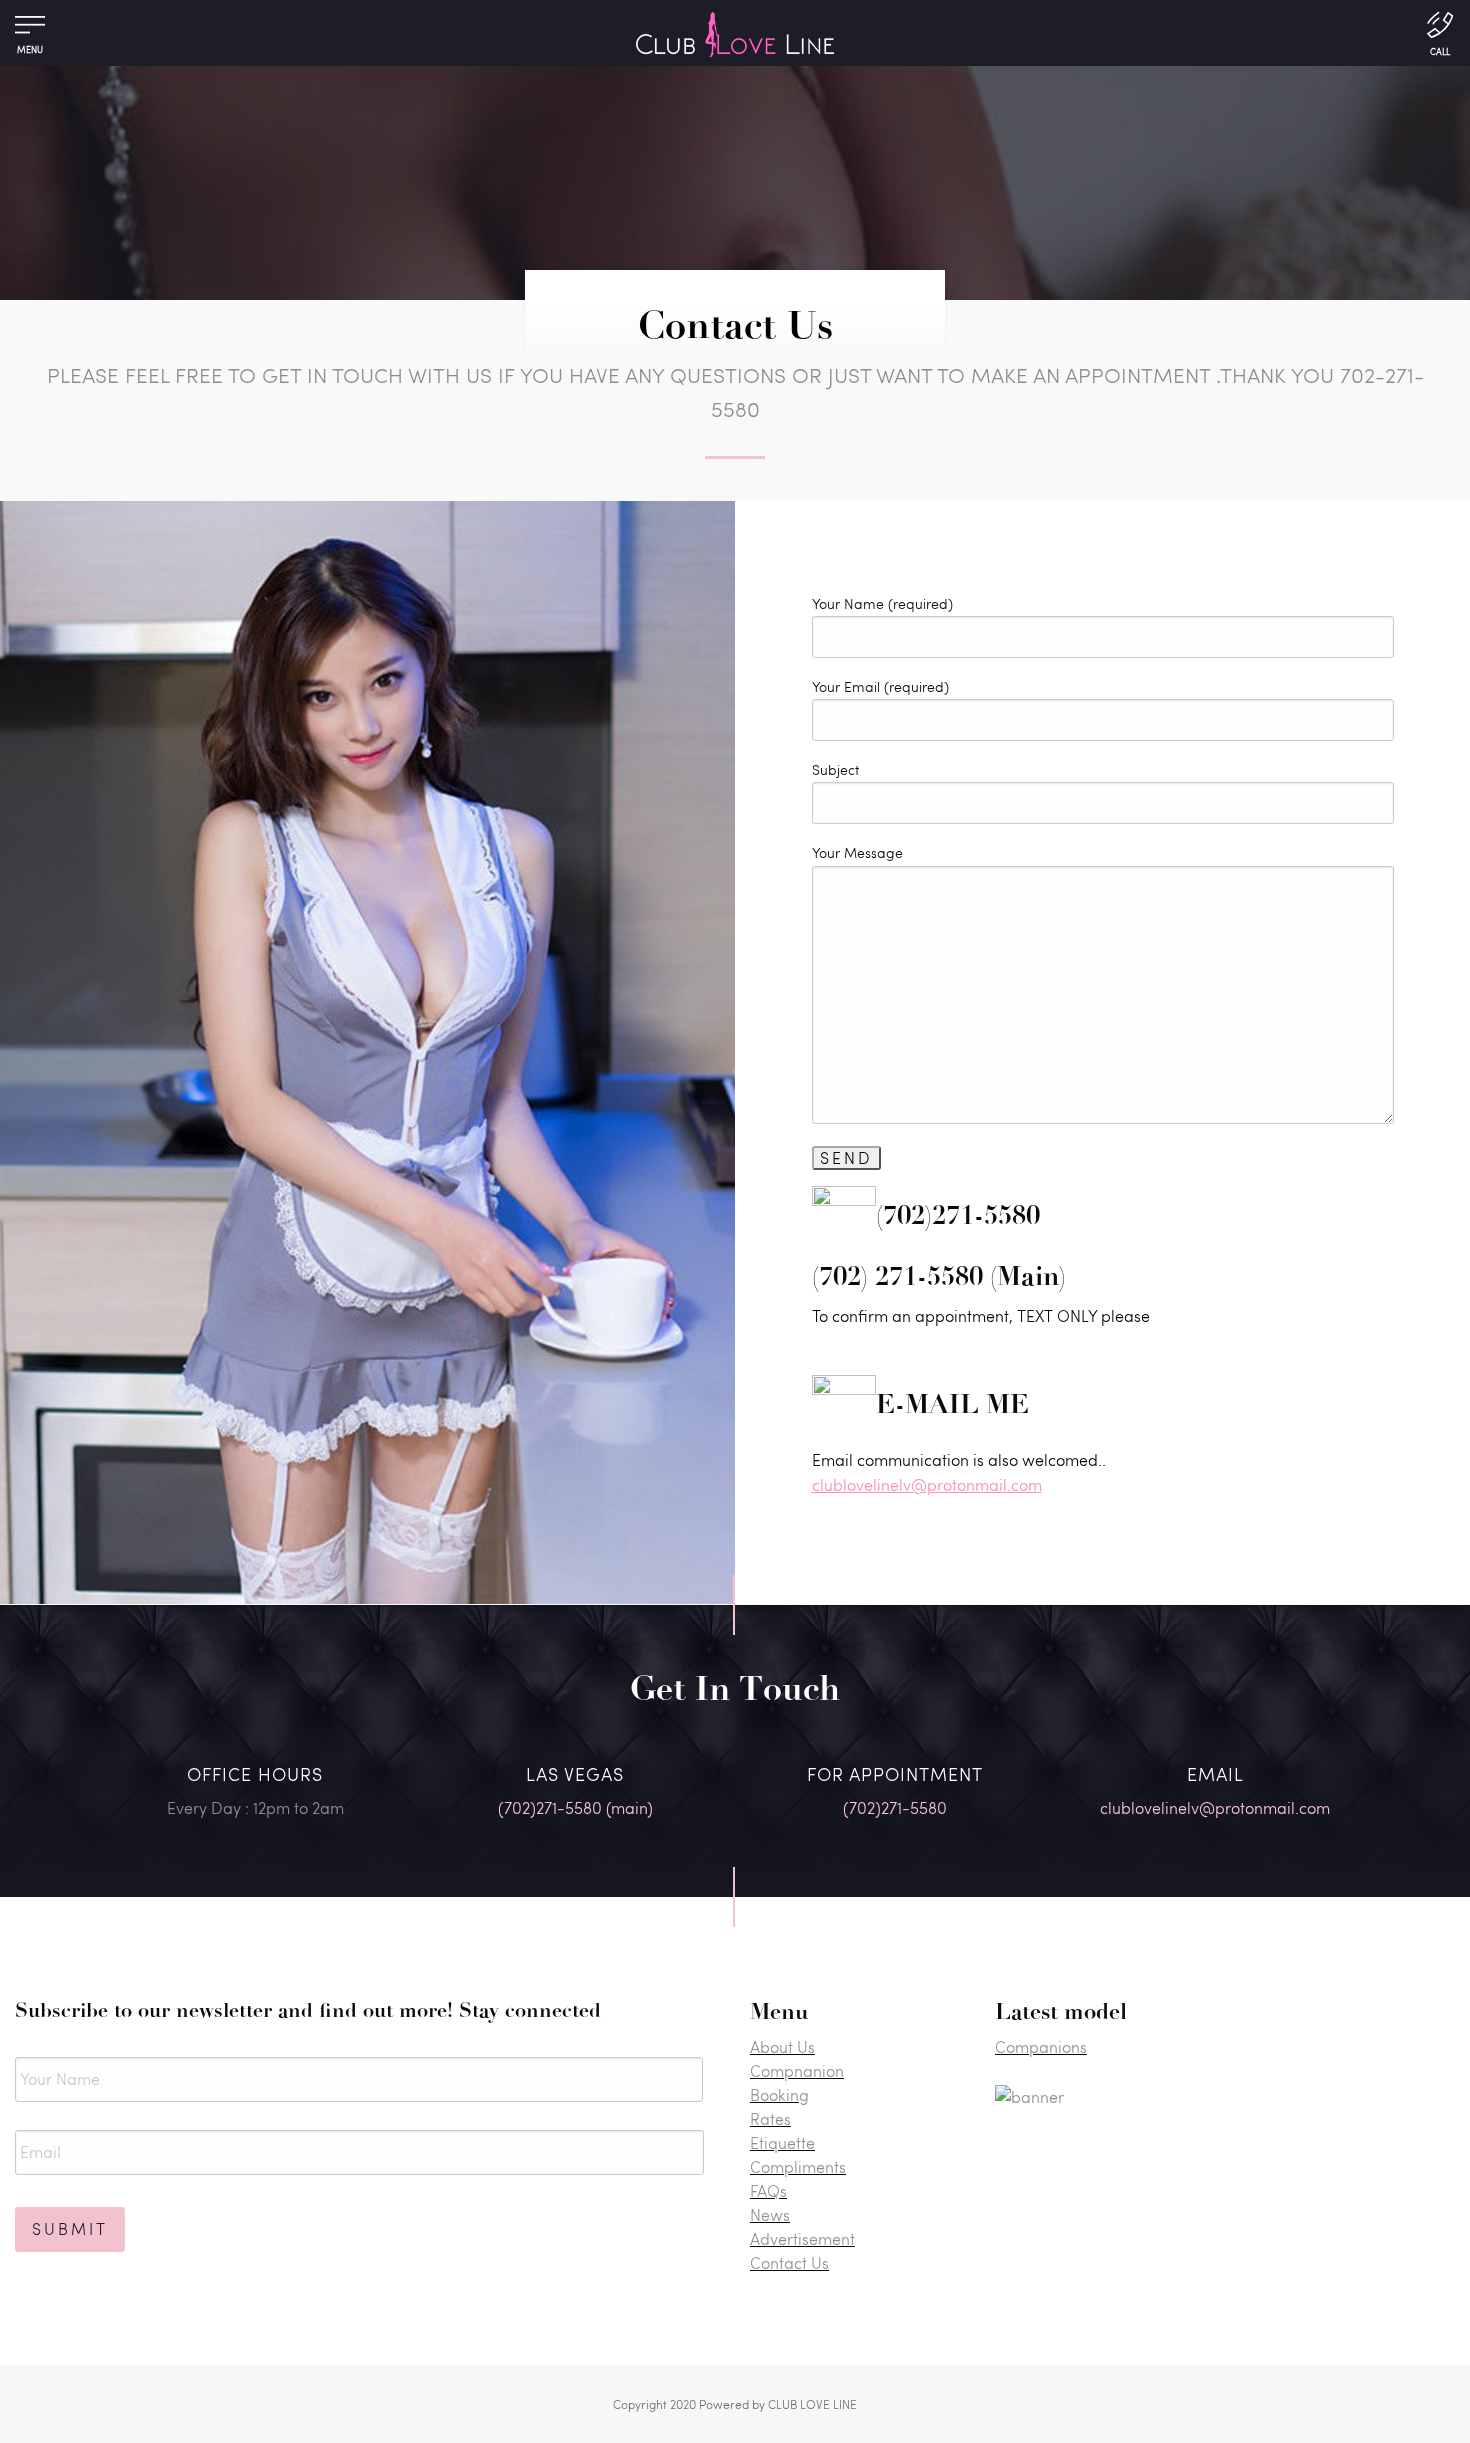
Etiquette (782, 2142)
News (770, 2214)
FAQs (768, 2190)
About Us (782, 2046)
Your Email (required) (880, 686)
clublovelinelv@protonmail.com (927, 1484)
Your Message (857, 852)
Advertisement (802, 2238)
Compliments (798, 2166)
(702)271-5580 (895, 1807)
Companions (1041, 2046)
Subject (835, 769)
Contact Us (789, 2262)
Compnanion (797, 2070)
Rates (770, 2118)
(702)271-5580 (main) (575, 1807)
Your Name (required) (882, 603)
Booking (779, 2094)
